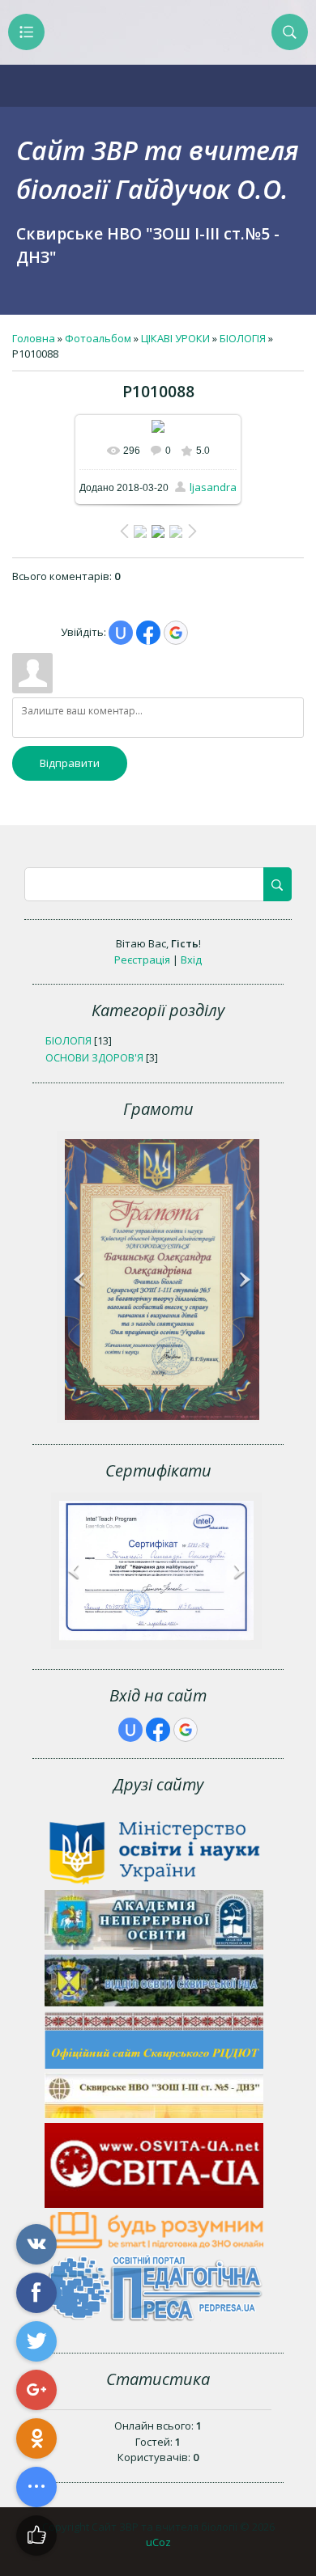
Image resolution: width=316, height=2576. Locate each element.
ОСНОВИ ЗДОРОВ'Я (94, 1057)
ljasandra (213, 487)
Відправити (70, 763)
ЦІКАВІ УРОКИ (175, 338)
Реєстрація (142, 960)
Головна (34, 338)
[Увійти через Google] (176, 633)
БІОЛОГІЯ (243, 338)
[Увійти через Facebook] (148, 633)
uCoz (158, 2542)
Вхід (191, 960)
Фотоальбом (98, 338)
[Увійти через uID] (121, 633)
